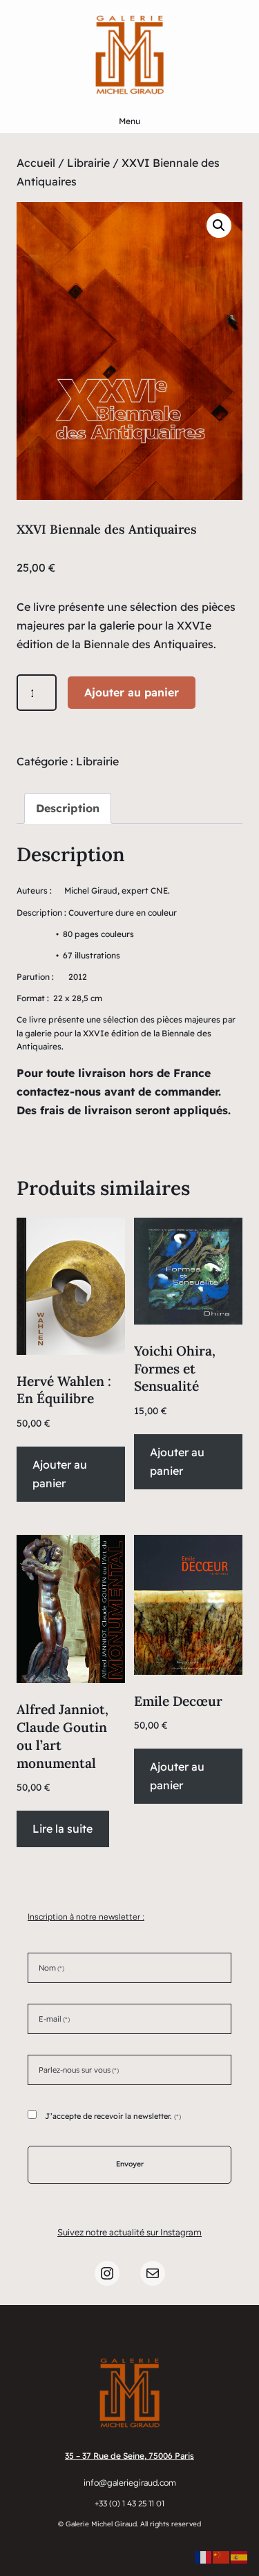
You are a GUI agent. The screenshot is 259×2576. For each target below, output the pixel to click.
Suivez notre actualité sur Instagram (129, 2232)
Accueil (36, 163)
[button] (219, 225)
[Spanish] (240, 2556)
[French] (204, 2556)
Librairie (88, 163)
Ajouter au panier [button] (60, 1474)
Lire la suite (63, 1829)
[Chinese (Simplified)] (222, 2556)
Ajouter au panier (132, 692)
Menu (129, 121)
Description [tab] (68, 808)
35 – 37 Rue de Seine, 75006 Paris (129, 2456)
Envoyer (130, 2164)
